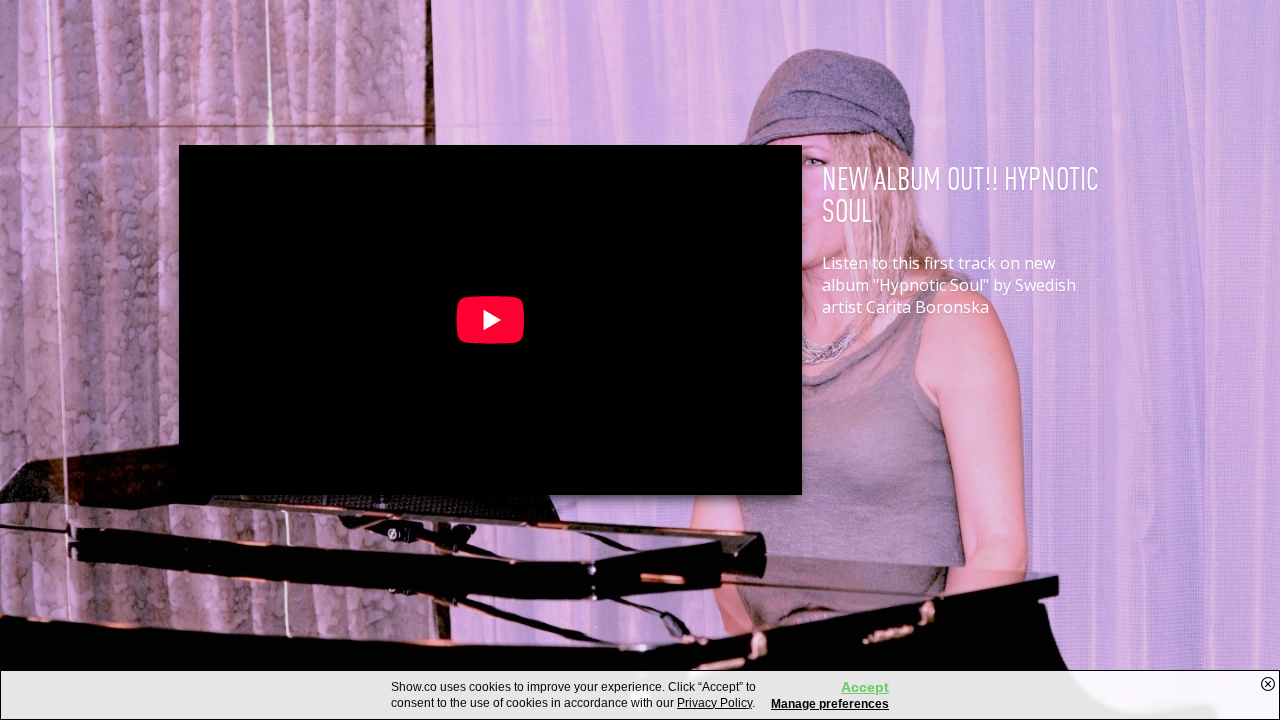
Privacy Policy (714, 703)
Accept (865, 687)
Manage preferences (830, 704)
